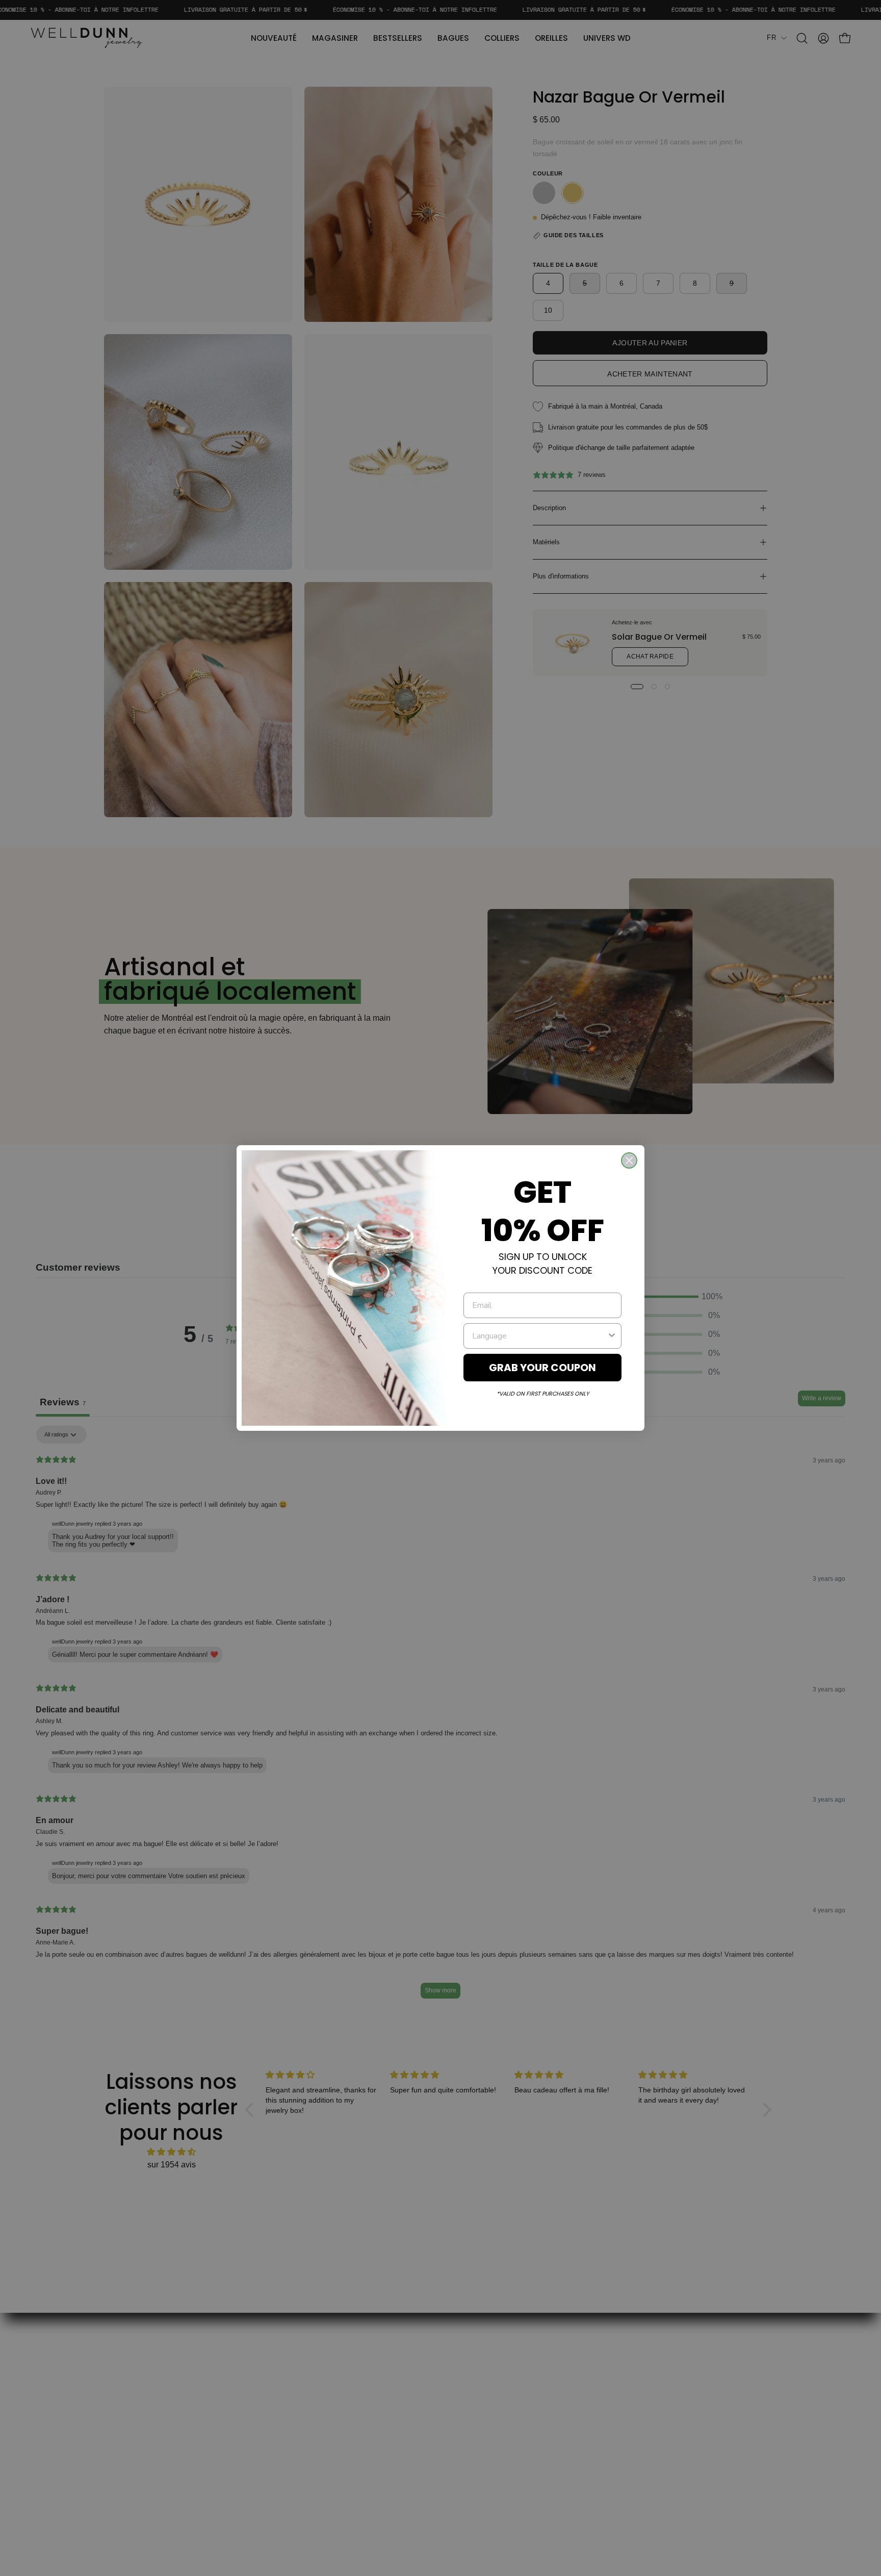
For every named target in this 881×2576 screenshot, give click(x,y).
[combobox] (539, 1336)
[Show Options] (612, 1336)
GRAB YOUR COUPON (542, 1368)
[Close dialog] (629, 1160)
